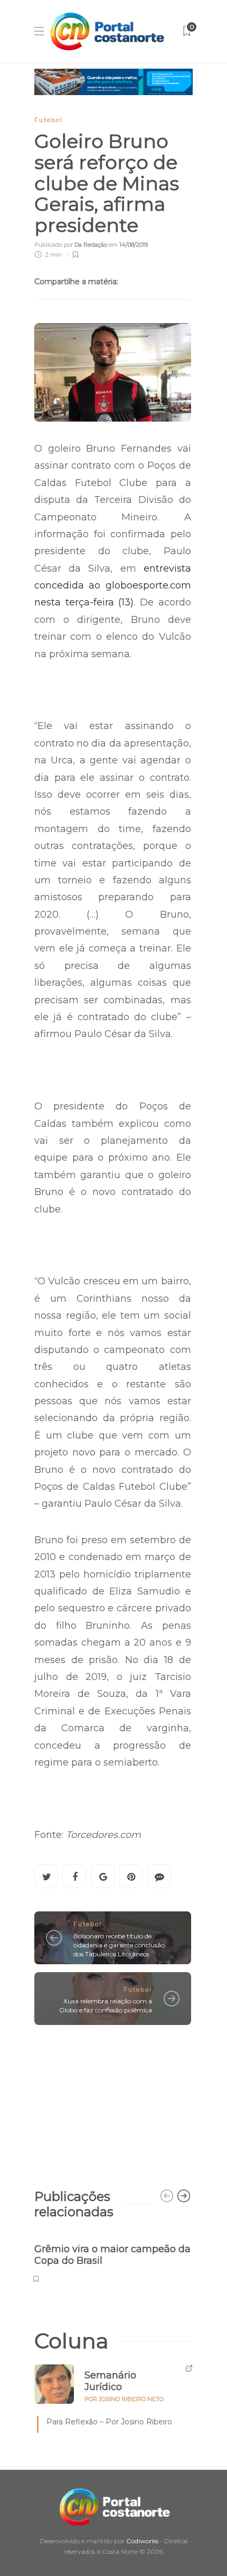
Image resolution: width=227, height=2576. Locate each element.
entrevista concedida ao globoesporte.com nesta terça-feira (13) (113, 586)
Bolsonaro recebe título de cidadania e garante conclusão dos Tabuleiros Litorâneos (119, 1945)
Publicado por (71, 245)
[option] (113, 2258)
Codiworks (142, 2541)
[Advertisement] (113, 2102)
